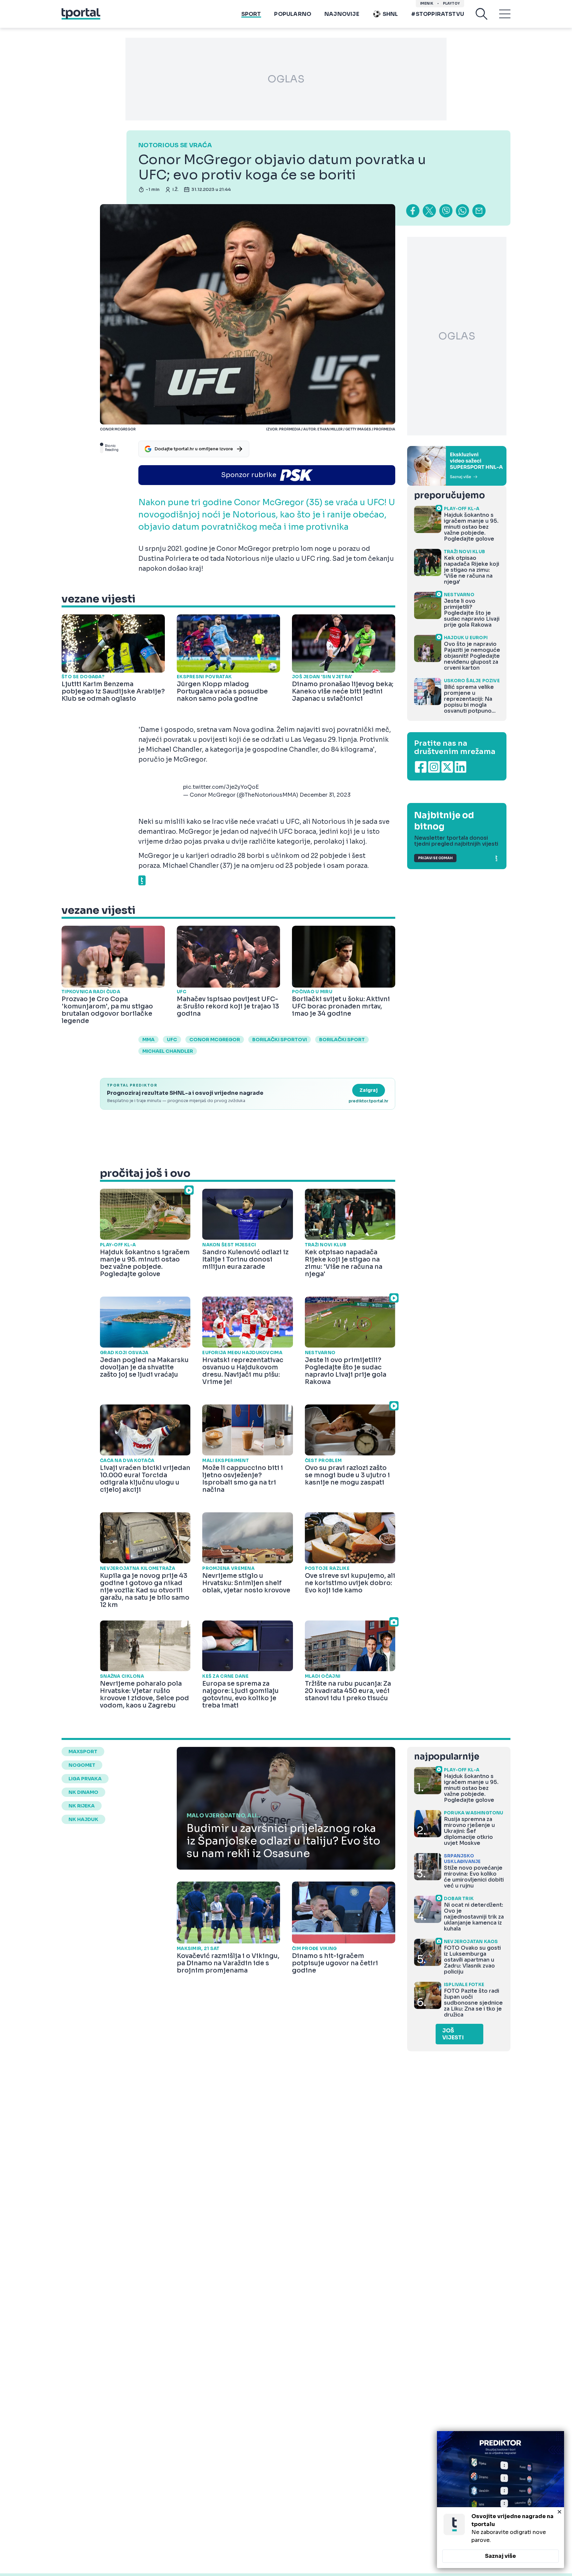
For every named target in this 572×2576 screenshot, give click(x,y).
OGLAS (286, 79)
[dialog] (501, 2500)
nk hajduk (83, 1819)
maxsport (83, 1752)
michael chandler (168, 1051)
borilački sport (342, 1040)
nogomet (82, 1765)
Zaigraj (369, 1090)
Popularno (293, 14)
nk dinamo (83, 1792)
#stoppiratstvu (438, 14)
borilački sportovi (280, 1040)
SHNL (390, 14)
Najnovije (342, 14)
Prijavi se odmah (435, 858)
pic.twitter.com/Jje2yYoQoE (221, 787)
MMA (148, 1040)
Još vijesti (453, 2034)
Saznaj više (501, 2556)
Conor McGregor (215, 1040)
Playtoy (451, 3)
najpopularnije (447, 1757)
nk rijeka (82, 1806)
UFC (172, 1040)
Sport (251, 14)
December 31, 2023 (325, 795)
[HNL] (457, 466)
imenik (427, 3)
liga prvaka (85, 1779)
